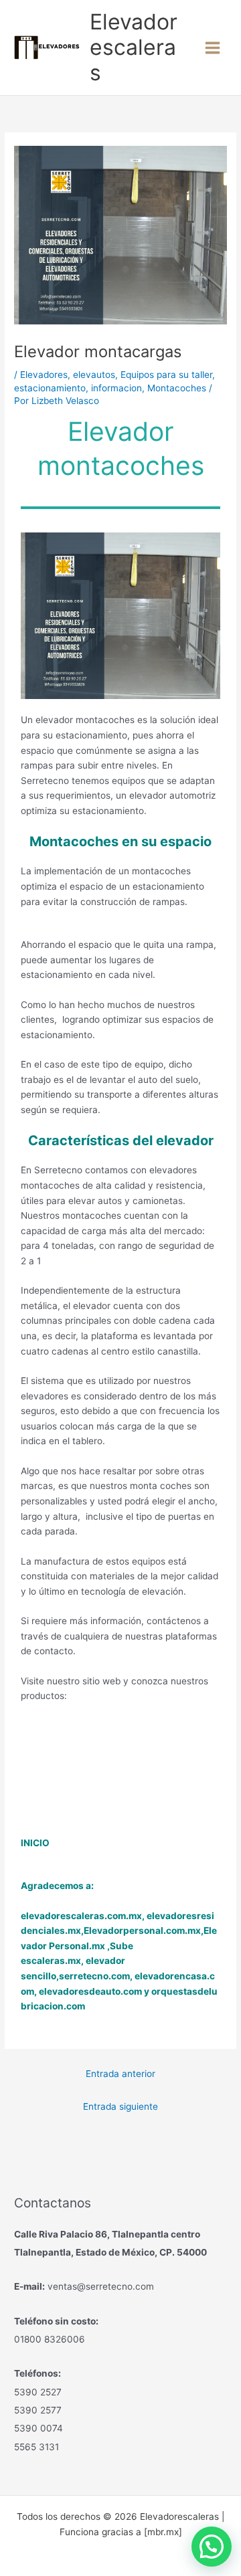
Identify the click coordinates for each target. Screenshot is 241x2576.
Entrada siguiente (120, 2106)
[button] (212, 2547)
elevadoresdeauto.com (90, 1991)
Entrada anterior (120, 2074)
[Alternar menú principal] (213, 47)
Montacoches (177, 388)
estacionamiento (50, 388)
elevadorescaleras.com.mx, (84, 1916)
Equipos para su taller (166, 375)
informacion (116, 388)
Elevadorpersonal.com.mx (142, 1930)
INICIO (35, 1843)
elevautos (94, 375)
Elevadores (44, 375)
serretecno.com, (96, 1976)
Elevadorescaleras (134, 47)
